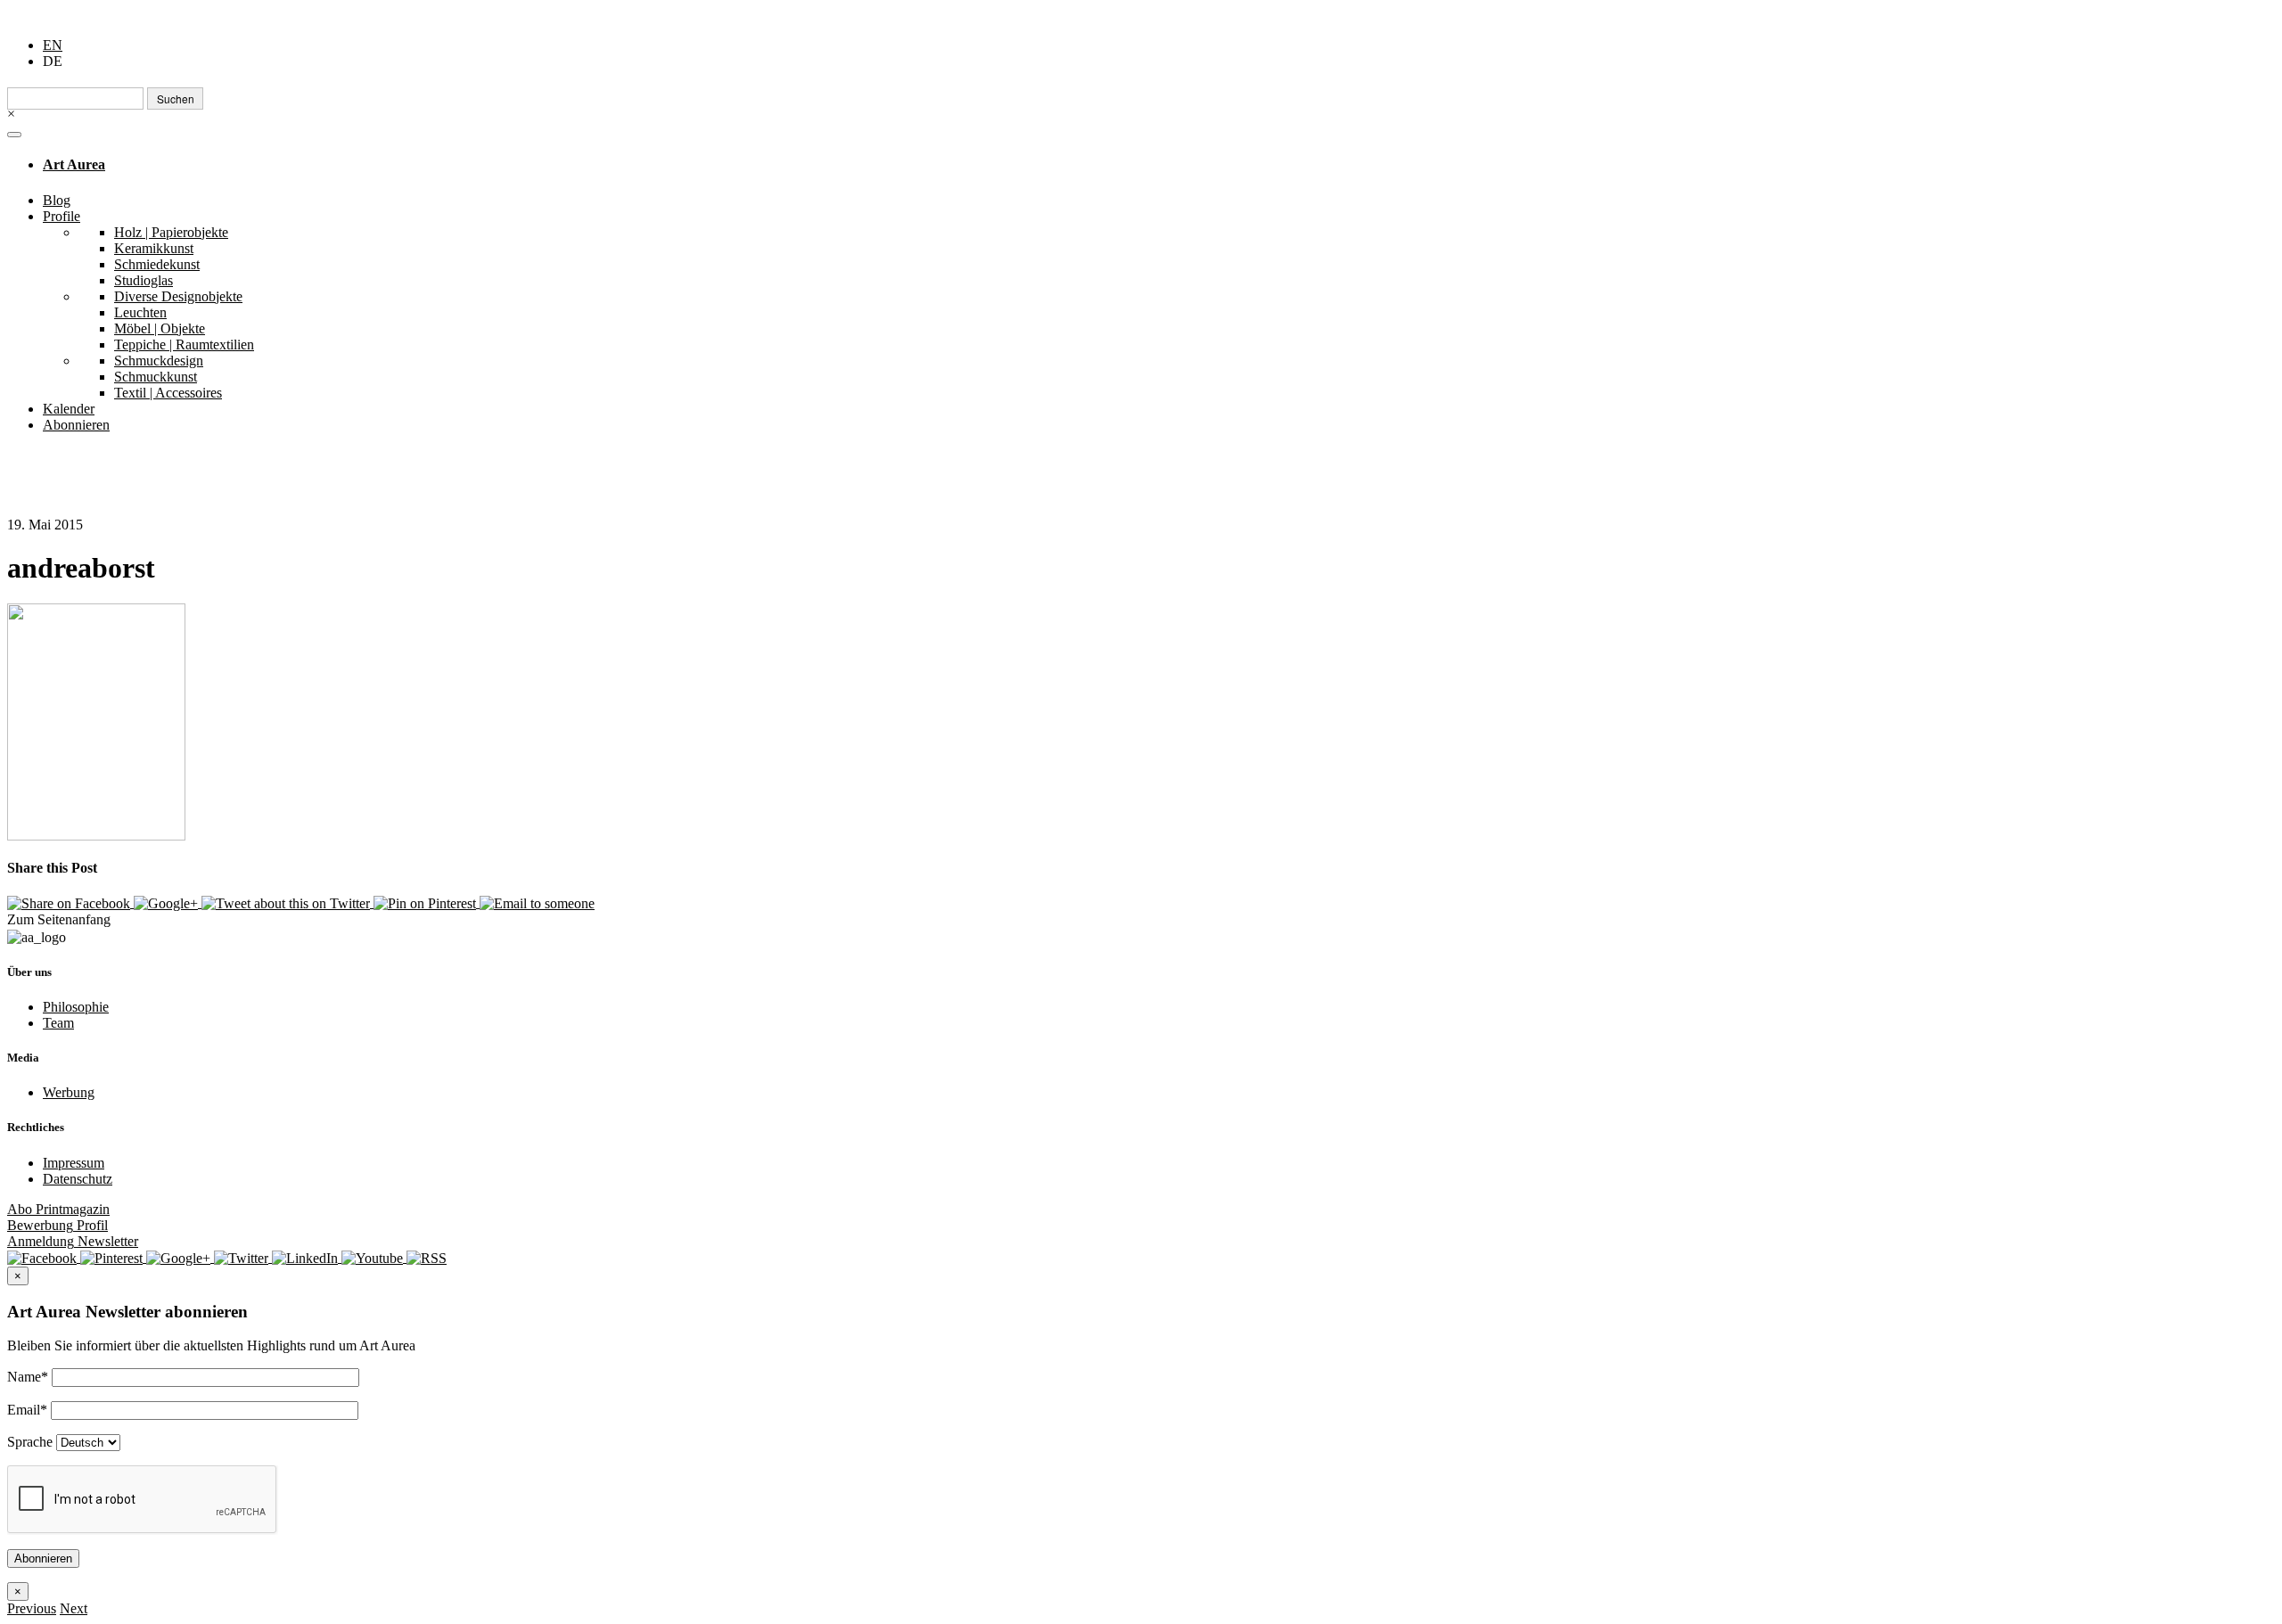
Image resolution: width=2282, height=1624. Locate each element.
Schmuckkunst (156, 377)
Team (58, 1023)
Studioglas (144, 280)
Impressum (74, 1163)
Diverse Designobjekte (178, 296)
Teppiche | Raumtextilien (184, 344)
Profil (57, 1225)
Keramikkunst (154, 248)
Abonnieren (76, 425)
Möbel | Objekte (160, 328)
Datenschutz (78, 1179)
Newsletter (73, 1241)
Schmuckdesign (159, 361)
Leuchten (140, 312)
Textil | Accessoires (168, 393)
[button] (32, 1608)
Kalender (69, 409)
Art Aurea (74, 164)
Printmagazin (58, 1209)
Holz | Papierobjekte (171, 232)
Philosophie (76, 1007)
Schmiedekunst (157, 264)
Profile (62, 216)
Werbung (69, 1092)
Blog (57, 200)
